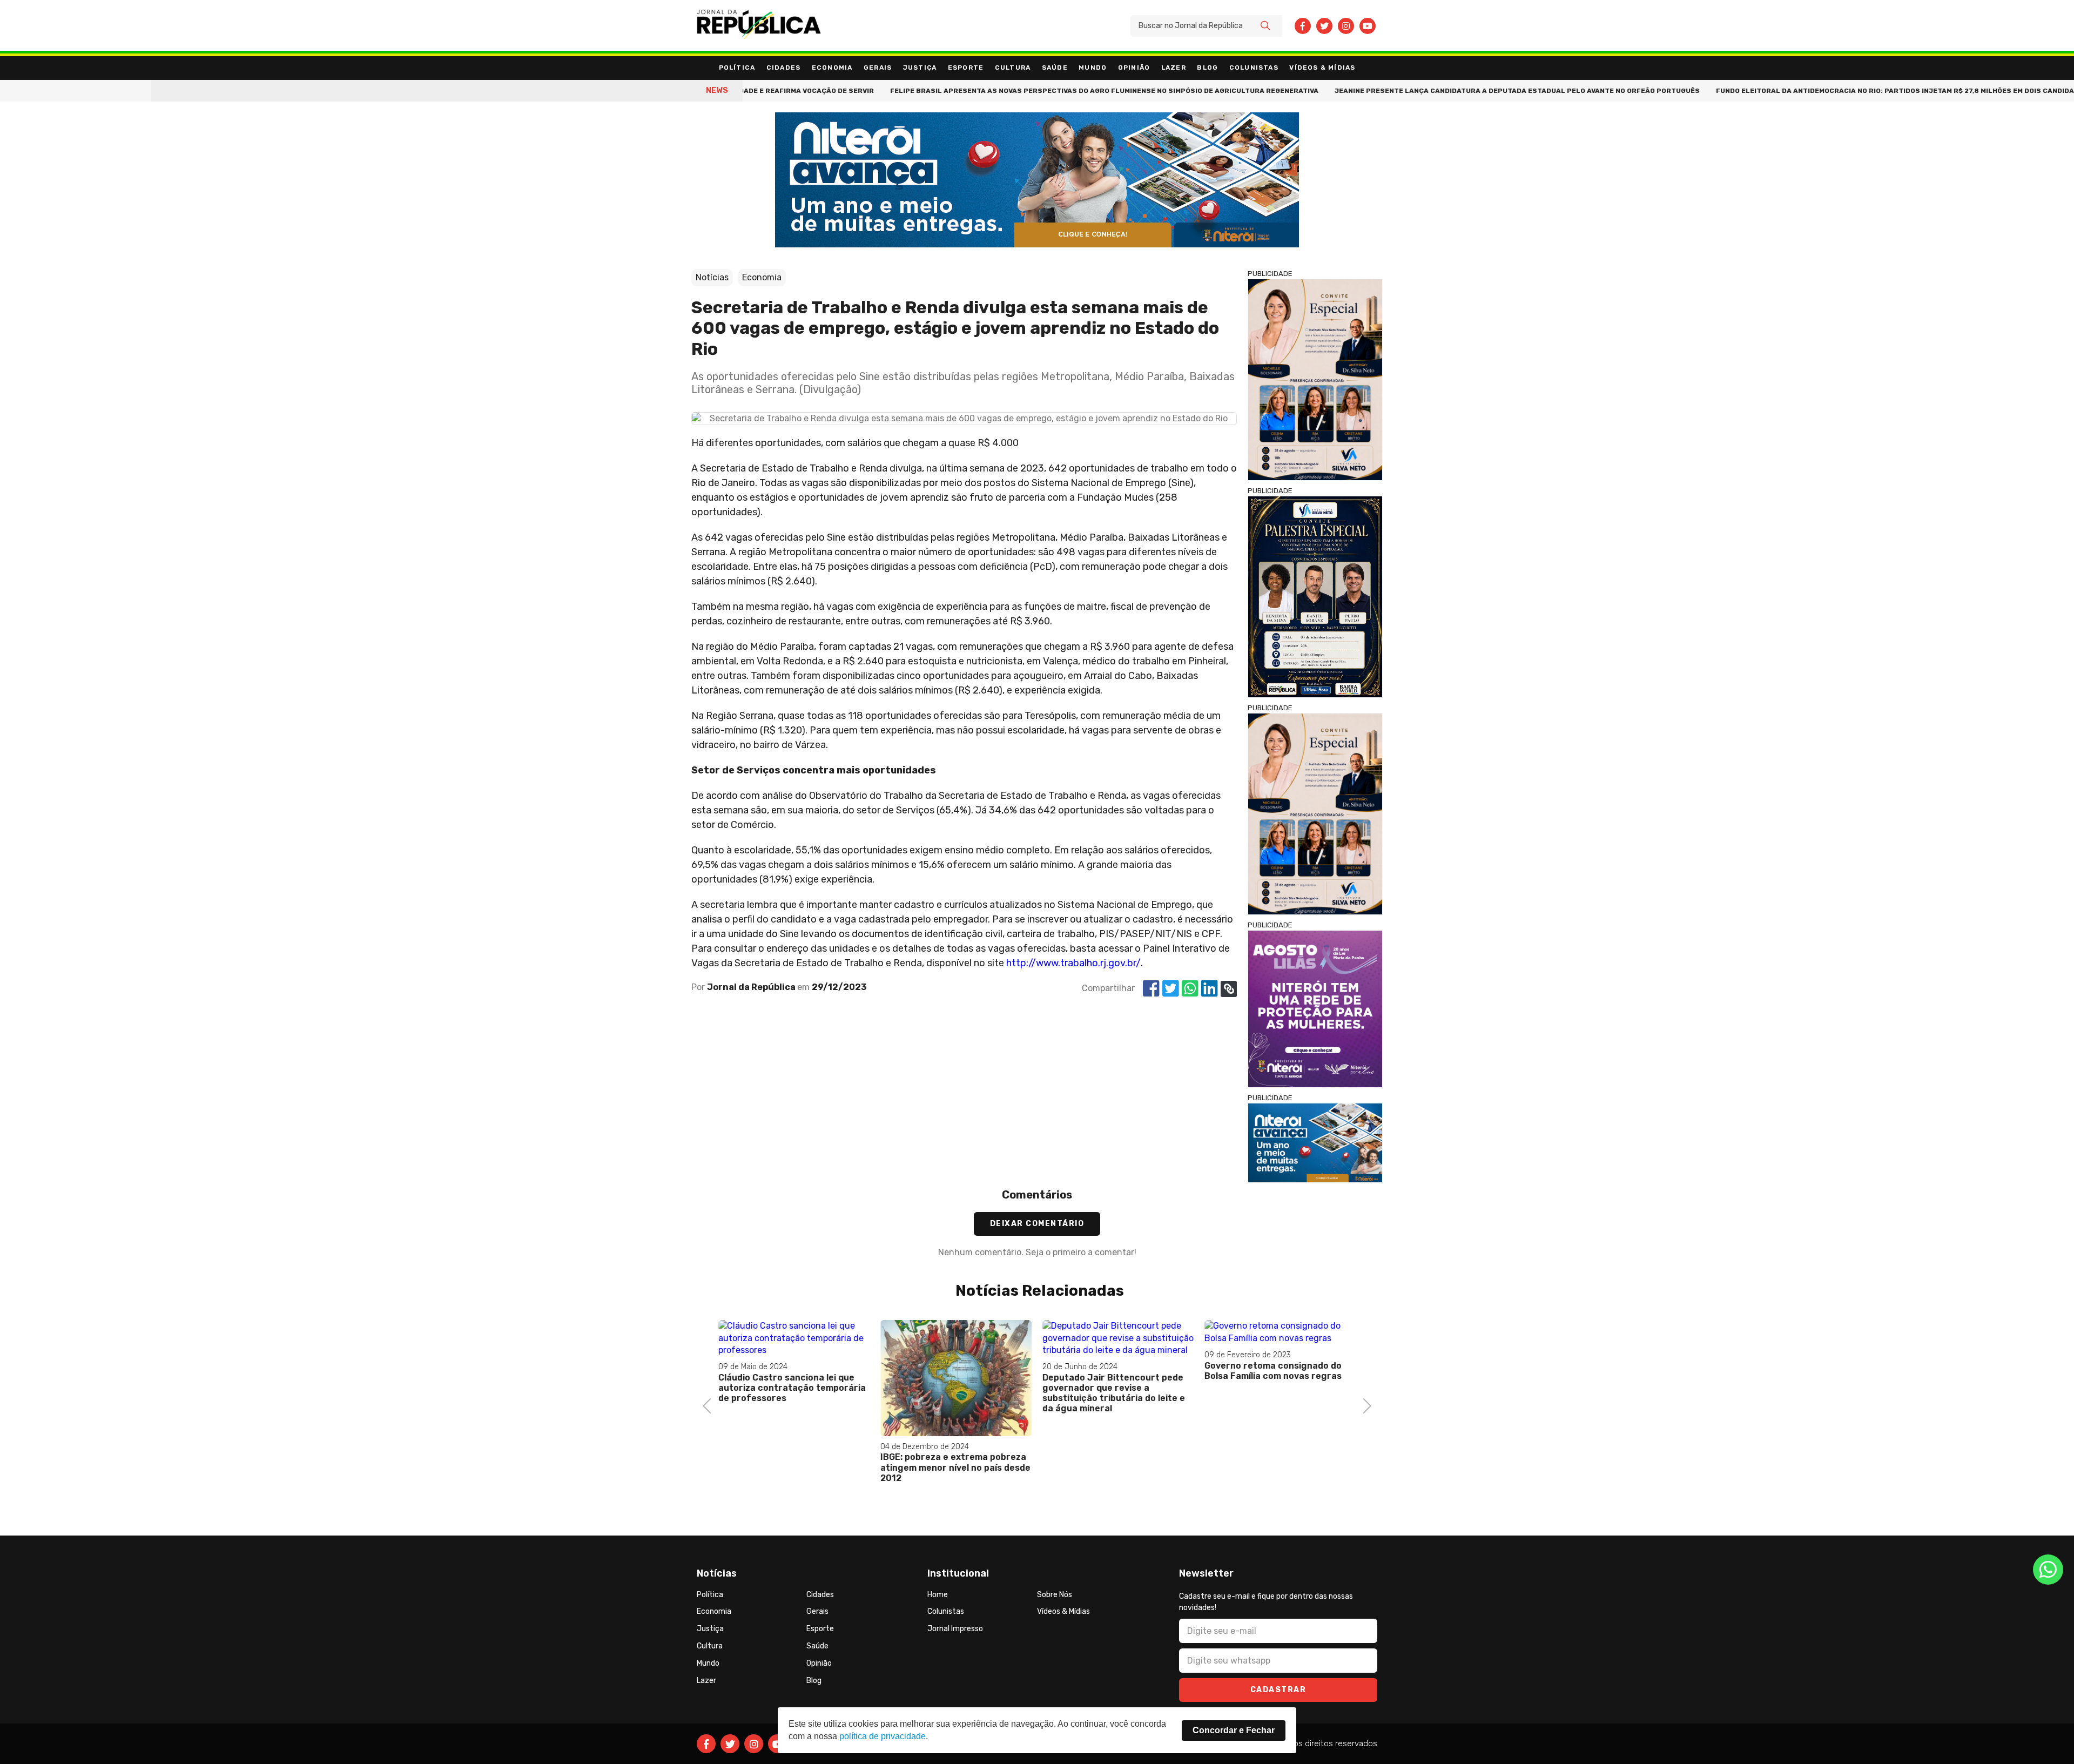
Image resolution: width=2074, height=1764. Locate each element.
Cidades (783, 68)
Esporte (966, 68)
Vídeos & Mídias (1322, 68)
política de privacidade (883, 1736)
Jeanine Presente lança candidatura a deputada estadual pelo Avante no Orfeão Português (1434, 91)
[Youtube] (1368, 26)
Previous (710, 1405)
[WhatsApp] (2048, 1570)
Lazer (1174, 68)
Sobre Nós (1055, 1595)
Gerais (878, 68)
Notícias (712, 277)
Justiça (920, 68)
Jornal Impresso (955, 1629)
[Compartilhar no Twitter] (1171, 989)
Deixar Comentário (1037, 1224)
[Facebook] (1303, 26)
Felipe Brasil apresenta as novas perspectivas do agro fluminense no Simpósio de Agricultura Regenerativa (1021, 91)
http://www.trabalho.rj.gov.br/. (1075, 963)
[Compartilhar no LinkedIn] (1210, 989)
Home (938, 1595)
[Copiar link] (1229, 989)
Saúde (1055, 68)
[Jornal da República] (759, 26)
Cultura (1013, 68)
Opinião (1134, 68)
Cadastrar (1278, 1690)
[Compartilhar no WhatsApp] (1190, 989)
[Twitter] (1324, 26)
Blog (1207, 68)
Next (1364, 1405)
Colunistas (1254, 68)
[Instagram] (1346, 26)
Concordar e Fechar (1234, 1730)
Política (737, 68)
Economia (832, 68)
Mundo (1093, 68)
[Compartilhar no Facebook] (1151, 989)
